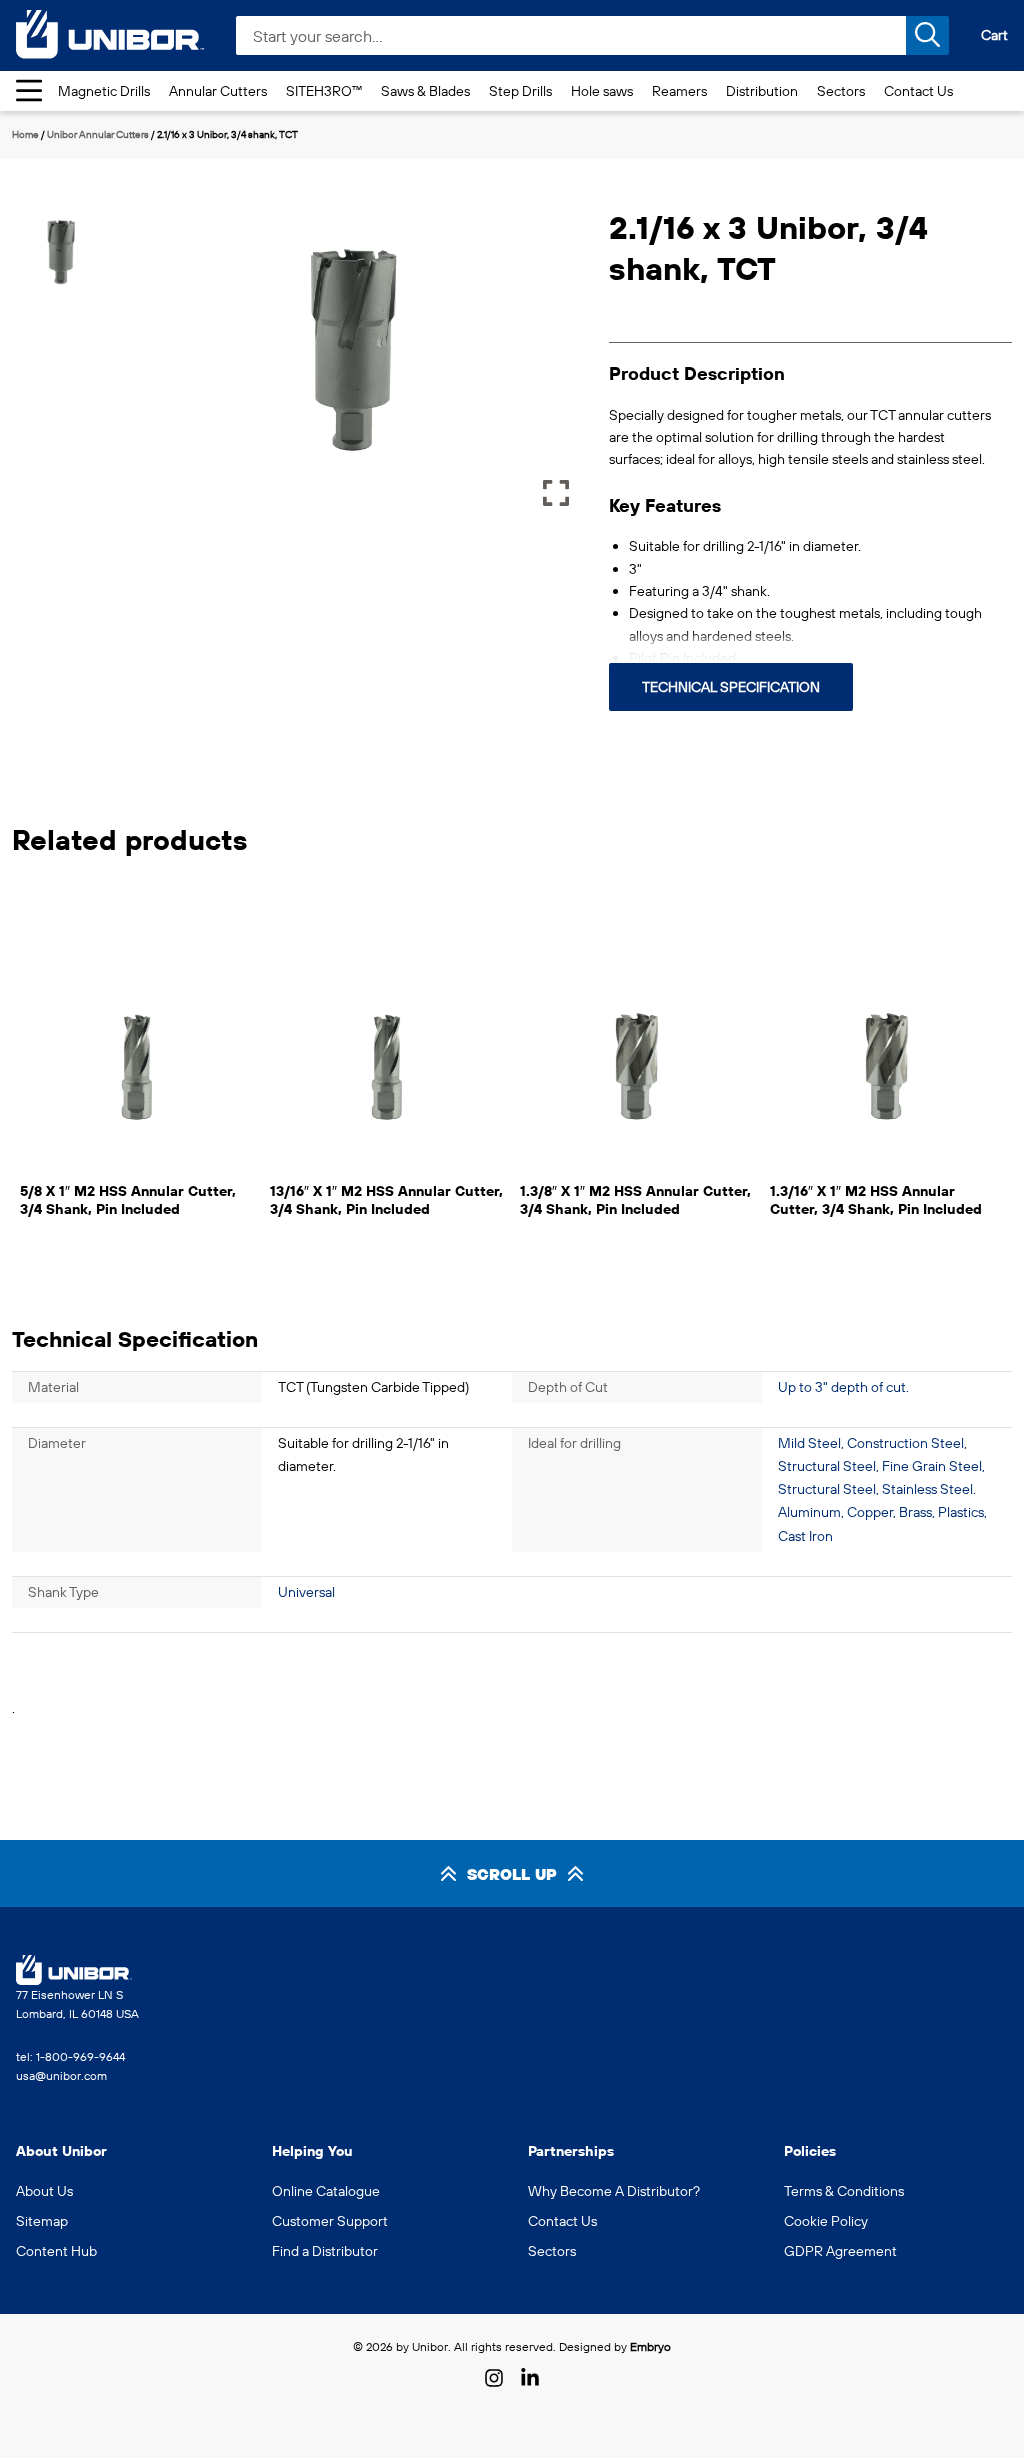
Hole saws (602, 91)
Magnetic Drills (104, 91)
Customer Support (330, 2221)
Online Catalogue (326, 2191)
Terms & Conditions (844, 2191)
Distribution (762, 91)
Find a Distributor (325, 2251)
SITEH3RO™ (324, 91)
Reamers (679, 91)
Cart (994, 35)
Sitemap (42, 2221)
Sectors (841, 91)
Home (25, 134)
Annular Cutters (218, 91)
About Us (44, 2191)
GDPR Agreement (840, 2251)
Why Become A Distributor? (614, 2191)
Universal (306, 1592)
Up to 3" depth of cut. (843, 1387)
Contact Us (918, 91)
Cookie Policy (826, 2221)
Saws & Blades (425, 91)
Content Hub (56, 2251)
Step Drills (520, 91)
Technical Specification (731, 687)
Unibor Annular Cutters (98, 134)
